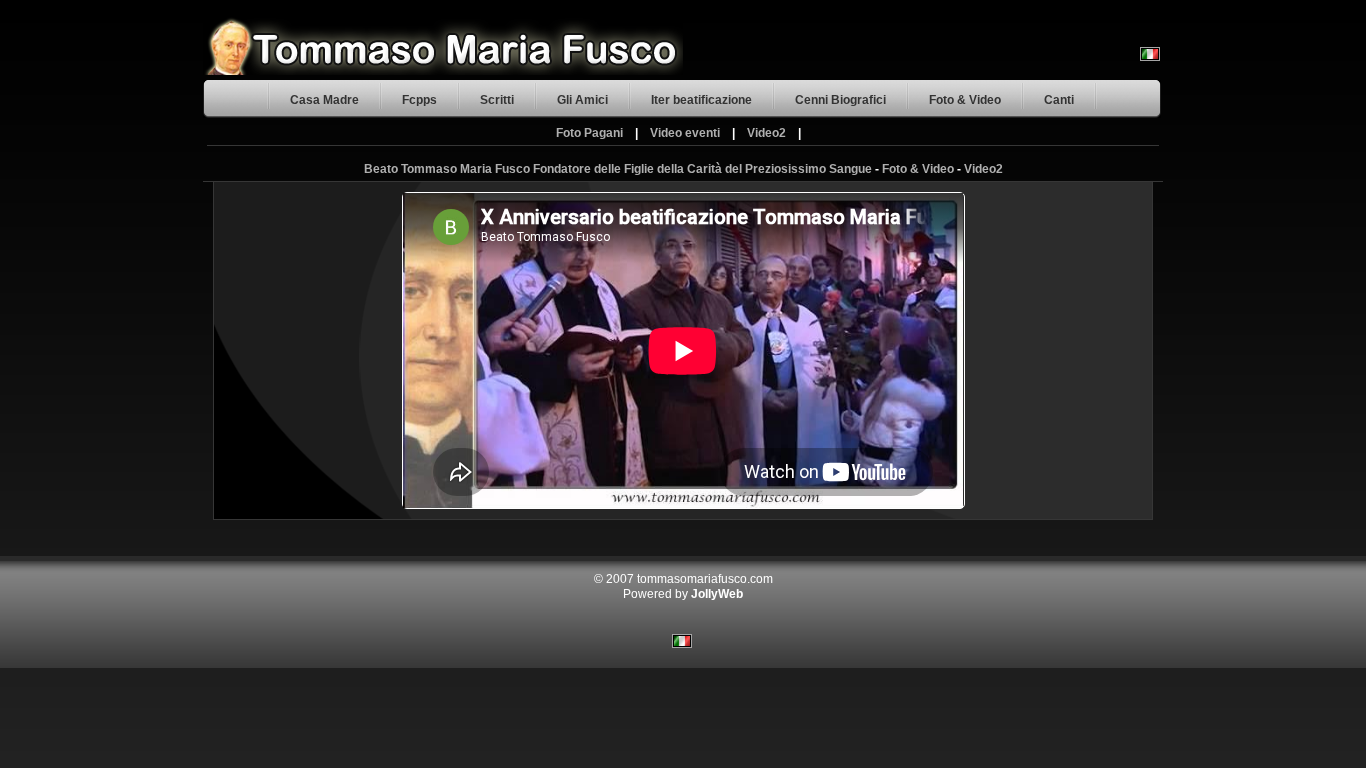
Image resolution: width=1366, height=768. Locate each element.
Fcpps (419, 100)
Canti (1059, 100)
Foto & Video (965, 100)
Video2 (766, 133)
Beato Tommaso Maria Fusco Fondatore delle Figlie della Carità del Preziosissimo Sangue (618, 169)
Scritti (497, 100)
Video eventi (685, 133)
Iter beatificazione (701, 100)
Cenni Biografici (840, 100)
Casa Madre (324, 100)
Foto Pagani (589, 133)
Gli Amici (582, 100)
